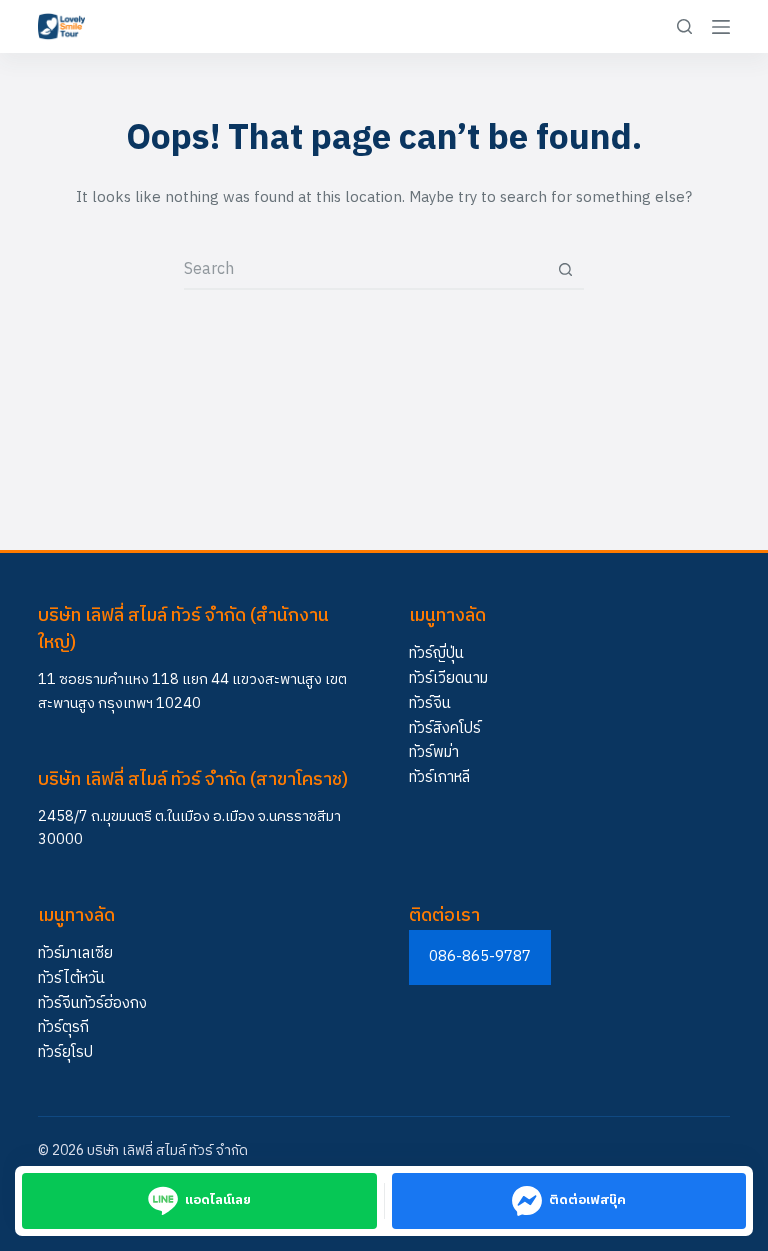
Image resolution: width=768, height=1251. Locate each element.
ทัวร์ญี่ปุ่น (436, 653)
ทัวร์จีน (430, 703)
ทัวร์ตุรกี (63, 1027)
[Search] (684, 26)
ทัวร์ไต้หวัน (71, 978)
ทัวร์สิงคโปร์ (445, 728)
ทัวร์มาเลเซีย (75, 953)
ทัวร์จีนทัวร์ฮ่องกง (92, 1003)
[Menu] (721, 27)
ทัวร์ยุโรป (65, 1052)
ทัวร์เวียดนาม (448, 678)
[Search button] (565, 269)
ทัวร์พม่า (434, 752)
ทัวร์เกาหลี (439, 777)
